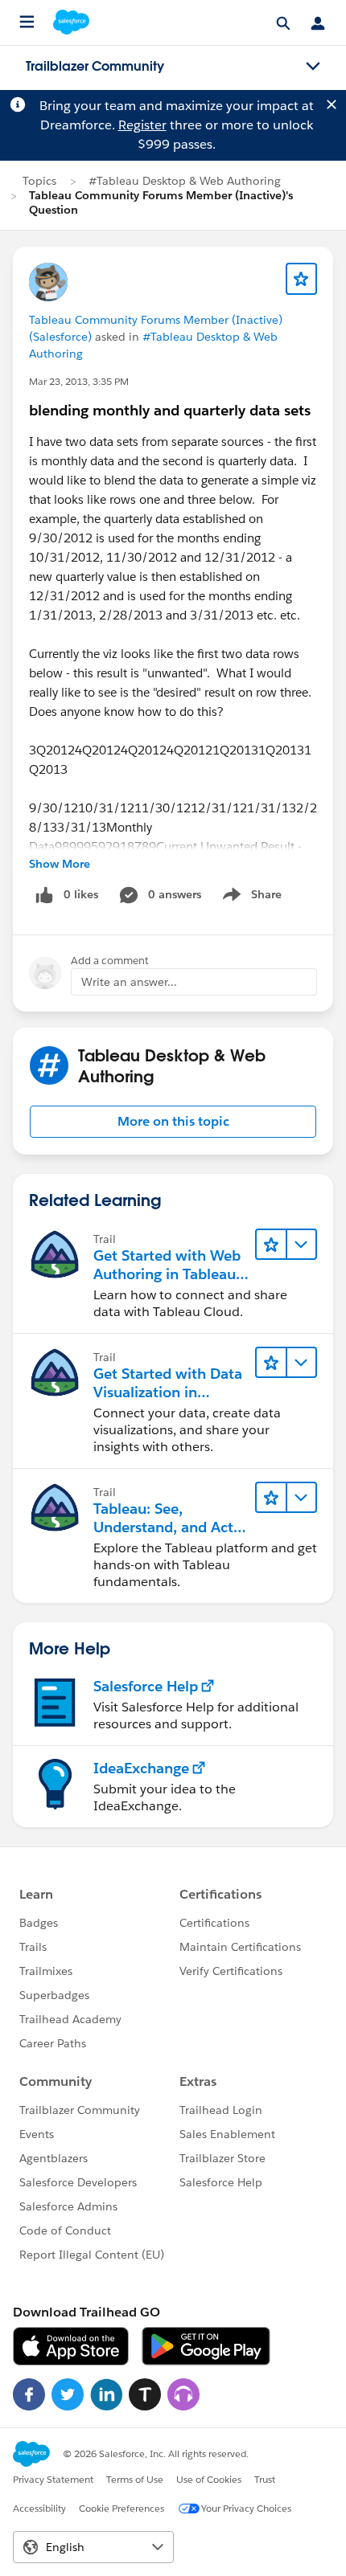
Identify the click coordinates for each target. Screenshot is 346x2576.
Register (142, 125)
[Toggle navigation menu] (313, 67)
